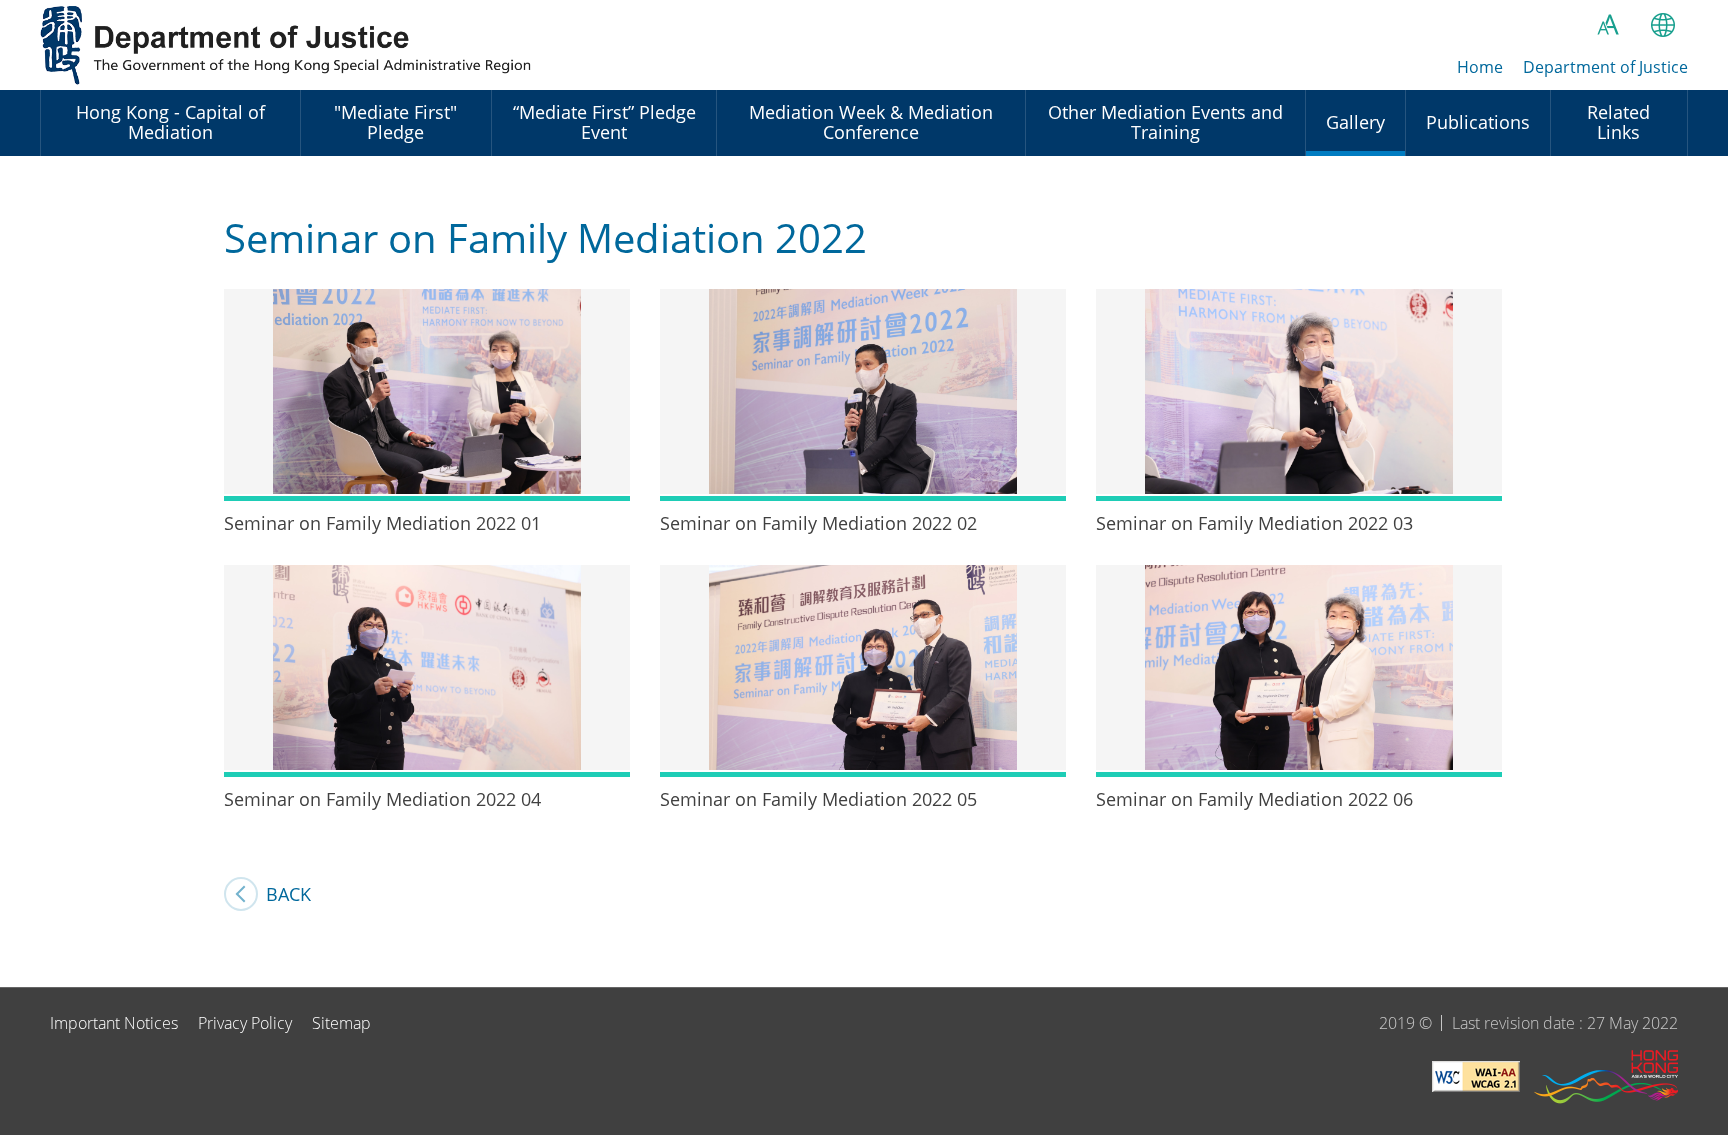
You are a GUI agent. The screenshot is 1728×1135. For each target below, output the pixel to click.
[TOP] (1701, 960)
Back (288, 894)
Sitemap (341, 1023)
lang (1663, 25)
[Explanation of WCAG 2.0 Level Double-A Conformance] (1476, 1079)
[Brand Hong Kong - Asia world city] (1606, 1080)
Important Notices (114, 1023)
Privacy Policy (245, 1023)
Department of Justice (290, 45)
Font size (1608, 25)
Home (1480, 67)
